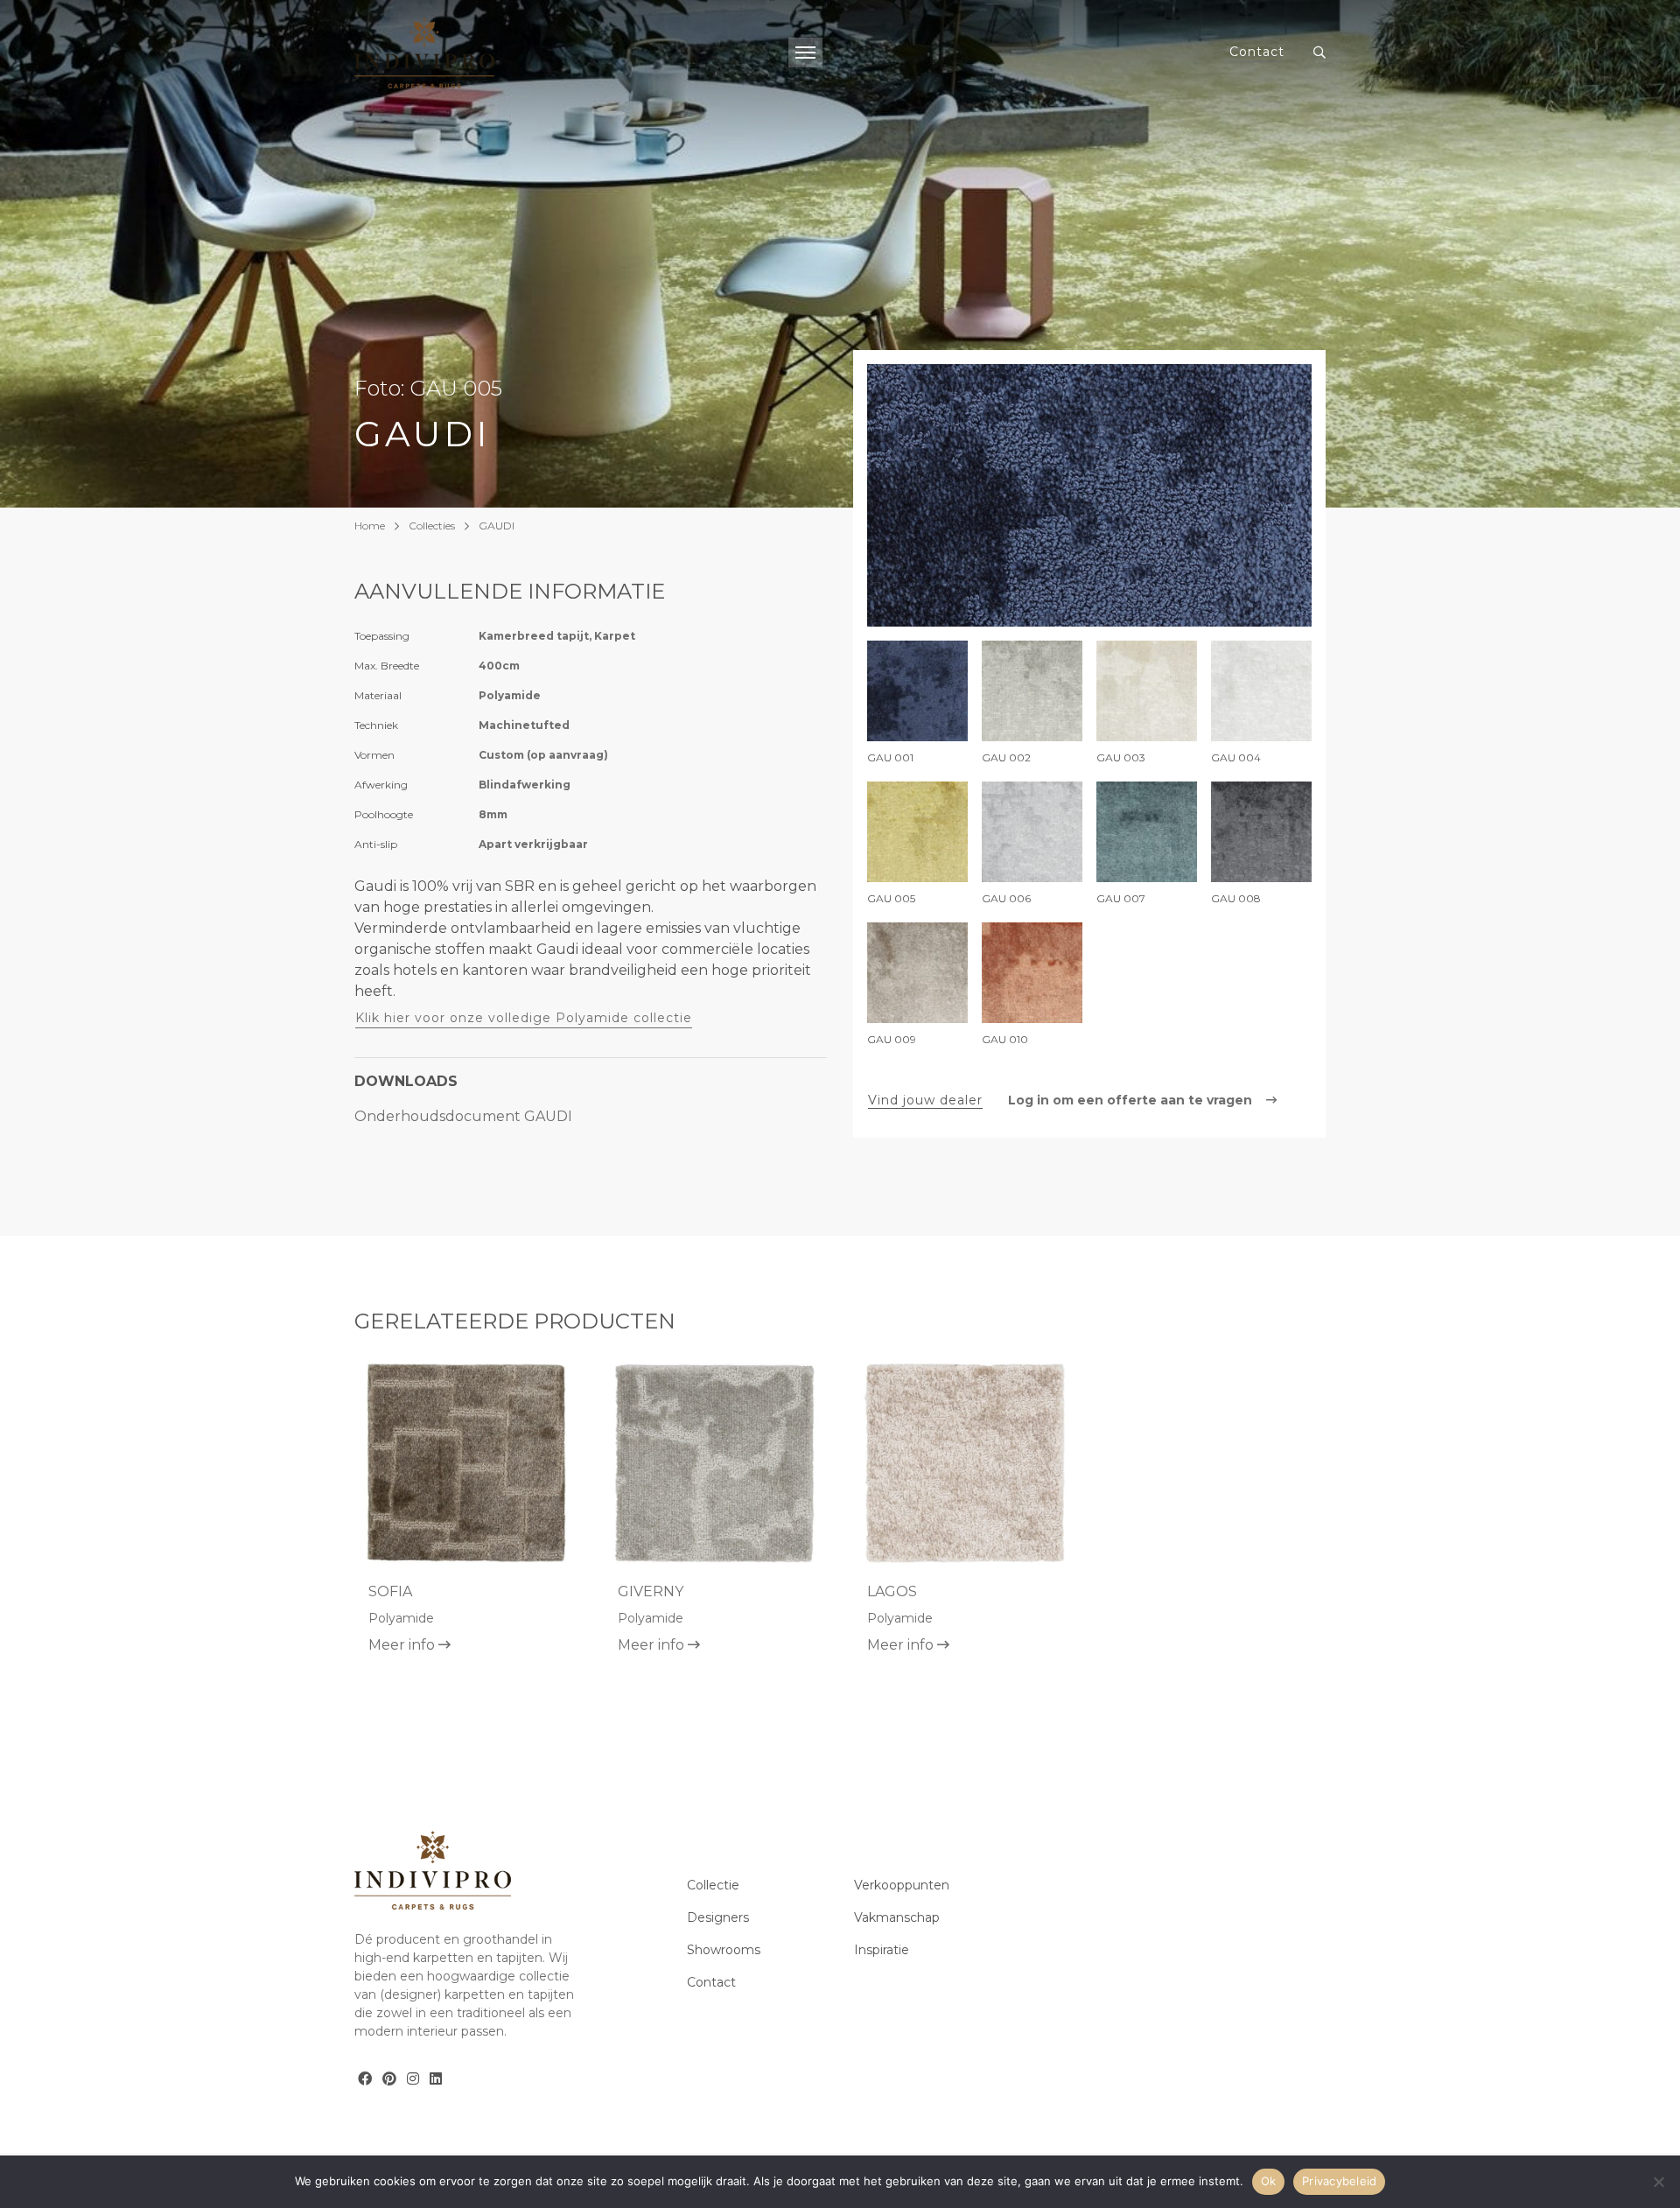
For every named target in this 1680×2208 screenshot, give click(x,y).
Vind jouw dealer (925, 1100)
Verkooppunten (902, 1885)
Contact (1257, 52)
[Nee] (1658, 2182)
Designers (718, 1917)
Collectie (713, 1885)
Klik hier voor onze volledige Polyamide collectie (524, 1018)
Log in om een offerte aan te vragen (1132, 1100)
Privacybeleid (1339, 2181)
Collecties (432, 526)
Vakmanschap (897, 1917)
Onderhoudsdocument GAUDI (463, 1116)
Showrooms (724, 1950)
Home (370, 526)
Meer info (403, 1645)
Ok (1269, 2181)
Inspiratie (882, 1950)
